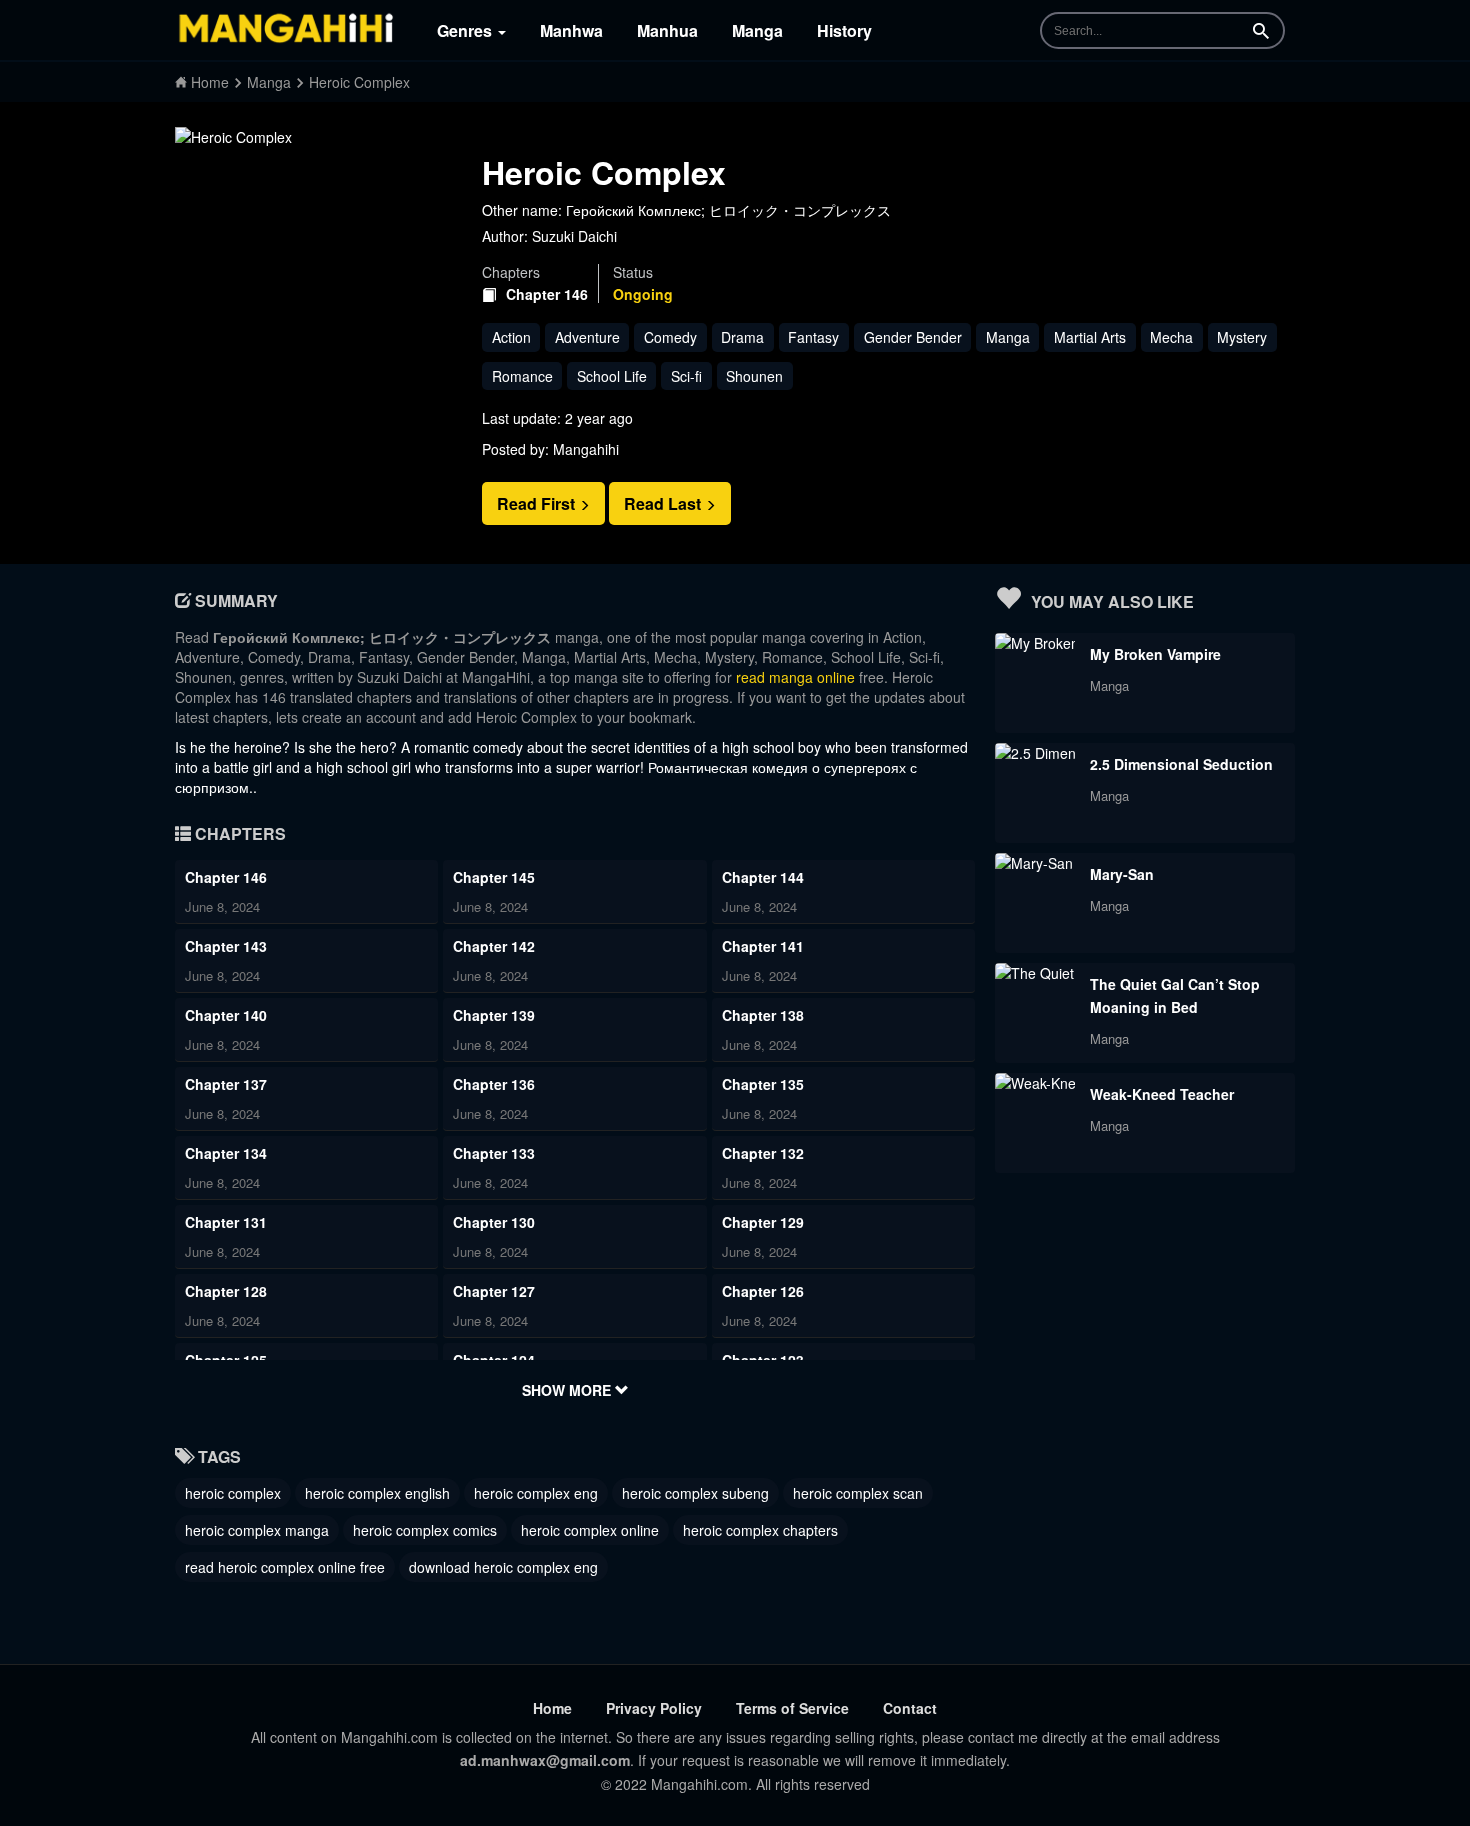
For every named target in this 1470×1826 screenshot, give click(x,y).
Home (552, 1708)
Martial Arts (1090, 337)
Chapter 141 (763, 946)
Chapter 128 (226, 1291)
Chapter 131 (226, 1222)
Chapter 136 (494, 1084)
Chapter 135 (763, 1084)
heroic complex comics (425, 1530)
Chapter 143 (226, 946)
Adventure (587, 337)
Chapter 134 (226, 1153)
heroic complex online (590, 1530)
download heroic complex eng (503, 1567)
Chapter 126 (763, 1291)
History (844, 30)
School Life (612, 376)
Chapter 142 (494, 946)
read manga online (795, 677)
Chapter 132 (763, 1153)
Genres (466, 30)
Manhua (667, 30)
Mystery (1242, 337)
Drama (742, 337)
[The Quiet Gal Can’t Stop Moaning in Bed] (1035, 973)
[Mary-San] (1034, 863)
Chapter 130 (494, 1222)
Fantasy (813, 337)
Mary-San (1122, 874)
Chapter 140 (226, 1015)
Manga (757, 30)
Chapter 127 (494, 1291)
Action (511, 337)
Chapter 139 (494, 1015)
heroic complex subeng (695, 1493)
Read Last (664, 503)
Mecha (1171, 337)
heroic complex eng (536, 1493)
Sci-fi (686, 376)
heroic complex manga (257, 1530)
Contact (910, 1708)
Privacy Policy (654, 1708)
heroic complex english (377, 1493)
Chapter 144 (763, 877)
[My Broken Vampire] (1035, 643)
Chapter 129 (763, 1222)
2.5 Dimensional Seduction (1181, 764)
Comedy (670, 337)
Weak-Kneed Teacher (1162, 1094)
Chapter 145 (494, 877)
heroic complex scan (858, 1493)
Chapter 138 (763, 1015)
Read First (538, 503)
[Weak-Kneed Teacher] (1035, 1083)
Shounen (754, 376)
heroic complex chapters (760, 1530)
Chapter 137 (226, 1084)
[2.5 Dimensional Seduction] (1035, 753)
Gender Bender (913, 337)
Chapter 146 (547, 294)
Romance (522, 376)
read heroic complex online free (285, 1567)
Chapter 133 (494, 1153)
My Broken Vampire (1155, 654)
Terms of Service (792, 1708)
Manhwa (571, 30)
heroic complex (233, 1493)
